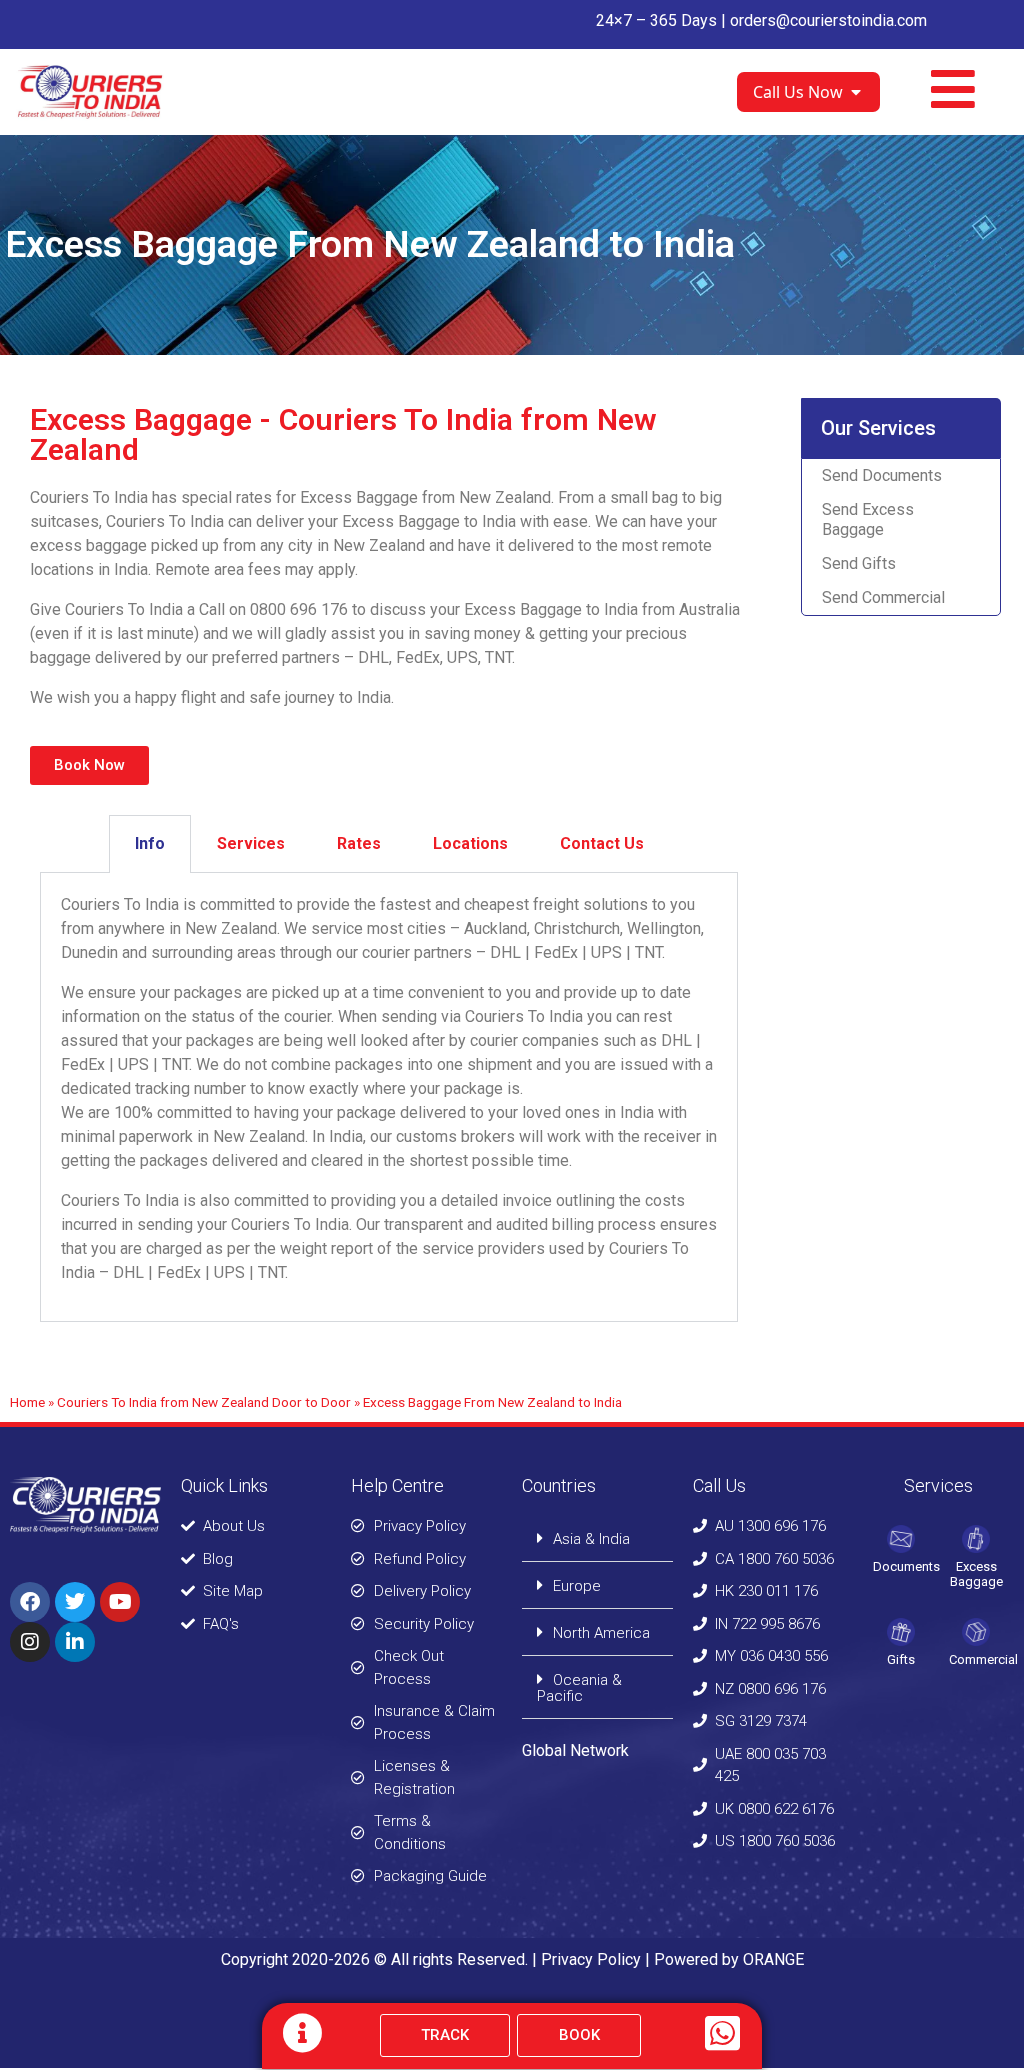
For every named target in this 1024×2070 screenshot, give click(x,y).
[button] (597, 1538)
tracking (162, 1088)
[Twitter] (75, 1602)
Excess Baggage (976, 1574)
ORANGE (773, 1959)
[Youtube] (120, 1602)
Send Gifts (859, 563)
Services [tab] (251, 843)
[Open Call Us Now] (856, 92)
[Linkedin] (75, 1642)
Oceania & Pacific (579, 1688)
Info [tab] (150, 843)
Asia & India (591, 1539)
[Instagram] (30, 1642)
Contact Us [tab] (602, 843)
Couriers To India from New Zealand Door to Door (204, 1402)
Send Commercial (883, 597)
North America (601, 1633)
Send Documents (882, 475)
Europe (577, 1586)
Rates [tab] (359, 843)
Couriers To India (120, 904)
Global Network (575, 1750)
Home (27, 1402)
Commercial (983, 1659)
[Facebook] (30, 1602)
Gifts (901, 1659)
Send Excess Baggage (868, 519)
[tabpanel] (389, 1097)
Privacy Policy (591, 1959)
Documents (906, 1566)
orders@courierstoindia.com (828, 20)
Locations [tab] (470, 843)
